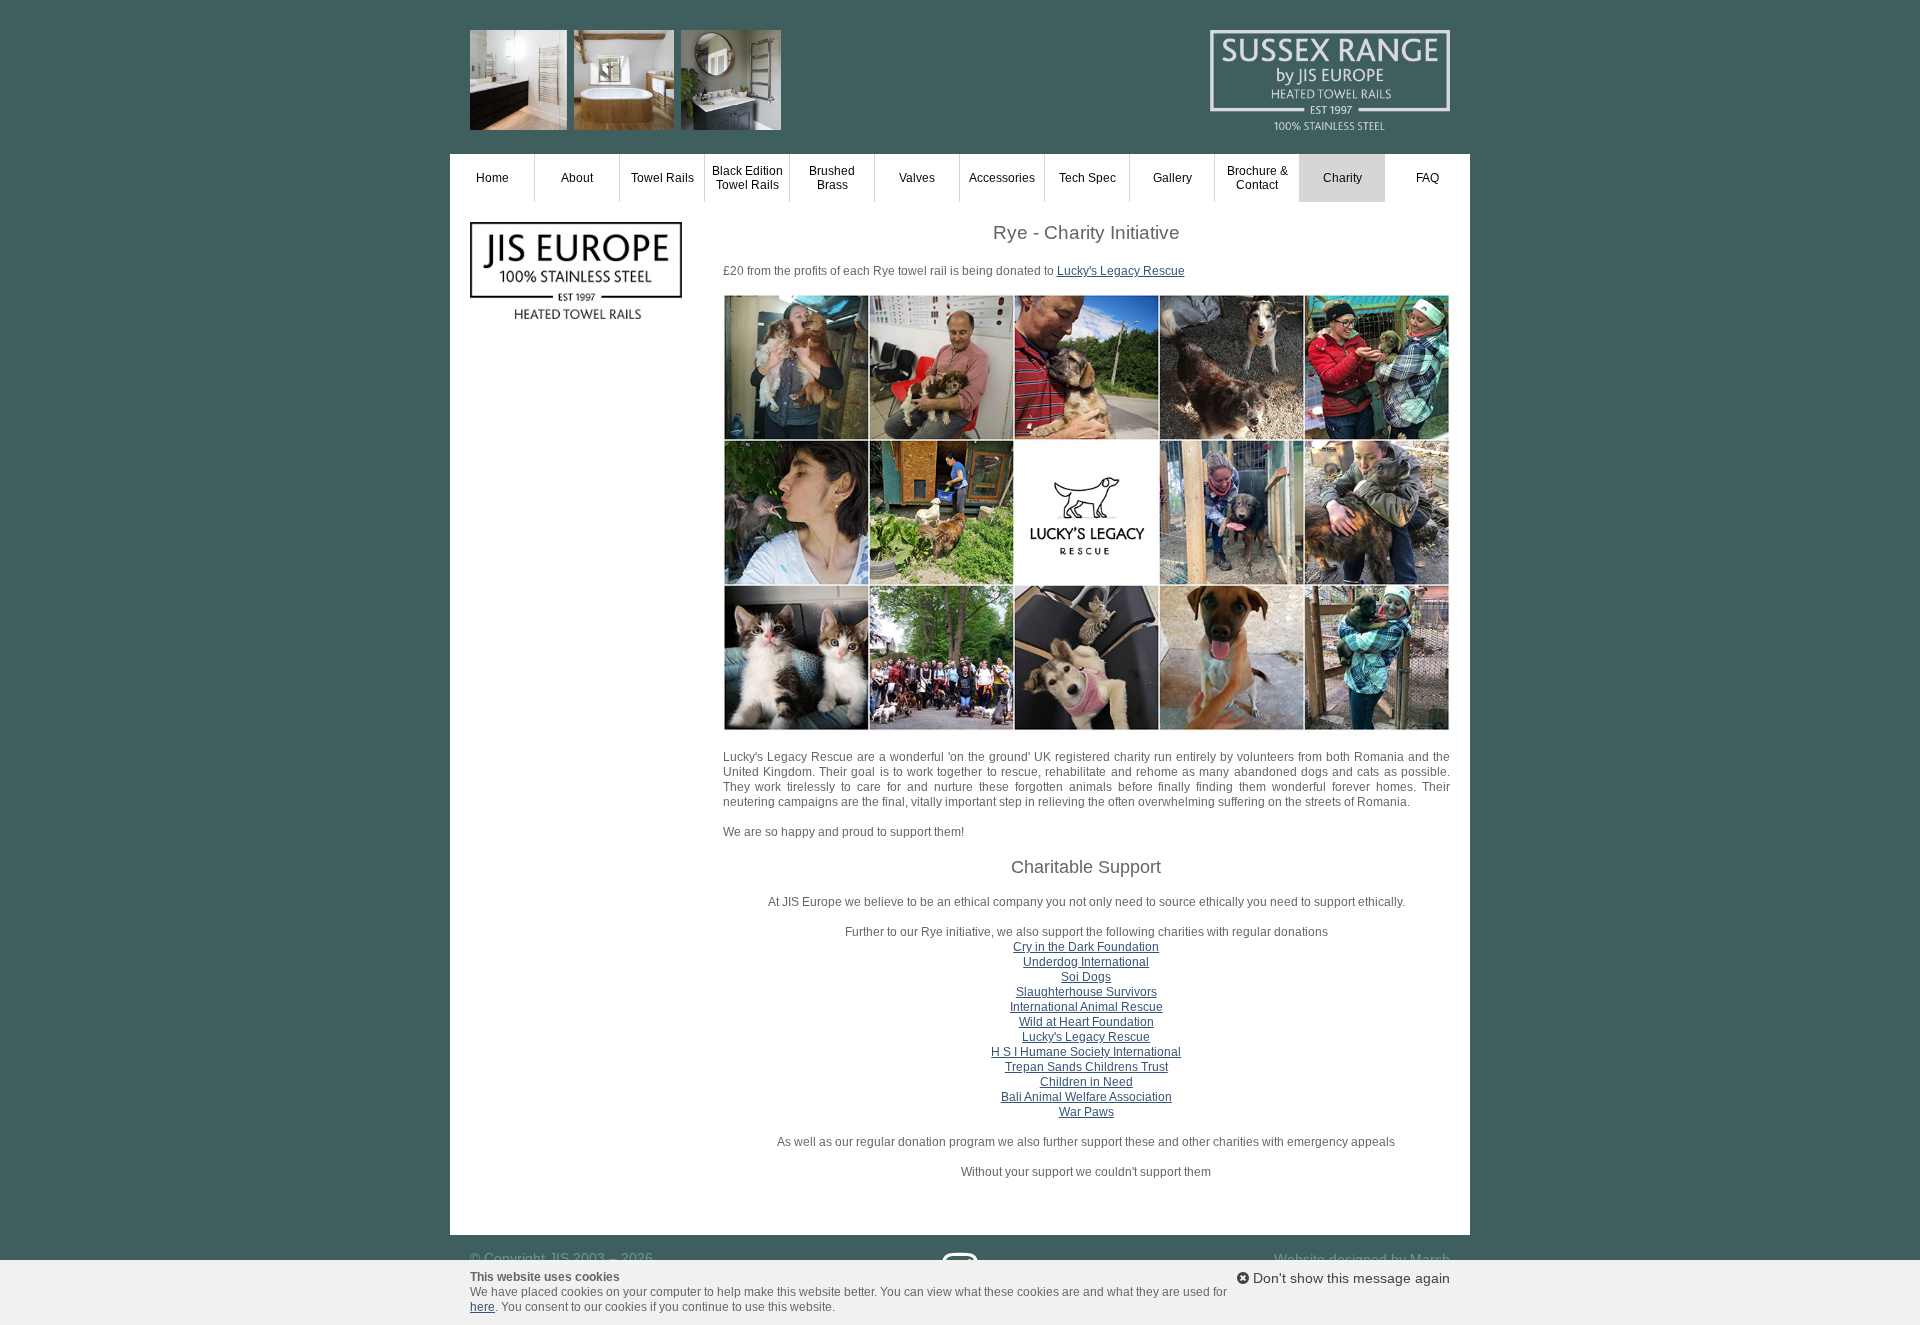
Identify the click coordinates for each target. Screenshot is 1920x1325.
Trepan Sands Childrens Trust (1086, 1067)
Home (492, 178)
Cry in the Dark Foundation (1086, 947)
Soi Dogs (1086, 977)
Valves (917, 178)
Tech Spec (1087, 178)
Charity (1342, 178)
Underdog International (1086, 962)
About (577, 178)
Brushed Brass (832, 178)
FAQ (1427, 178)
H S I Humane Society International (1086, 1052)
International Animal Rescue (1086, 1007)
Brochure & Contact (1257, 178)
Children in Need (1086, 1082)
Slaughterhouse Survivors (1086, 992)
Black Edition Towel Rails (747, 178)
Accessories (1002, 178)
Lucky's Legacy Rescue (1121, 271)
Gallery (1172, 178)
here (482, 1307)
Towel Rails (662, 178)
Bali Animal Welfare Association (1086, 1097)
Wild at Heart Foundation (1086, 1022)
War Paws (1086, 1112)
